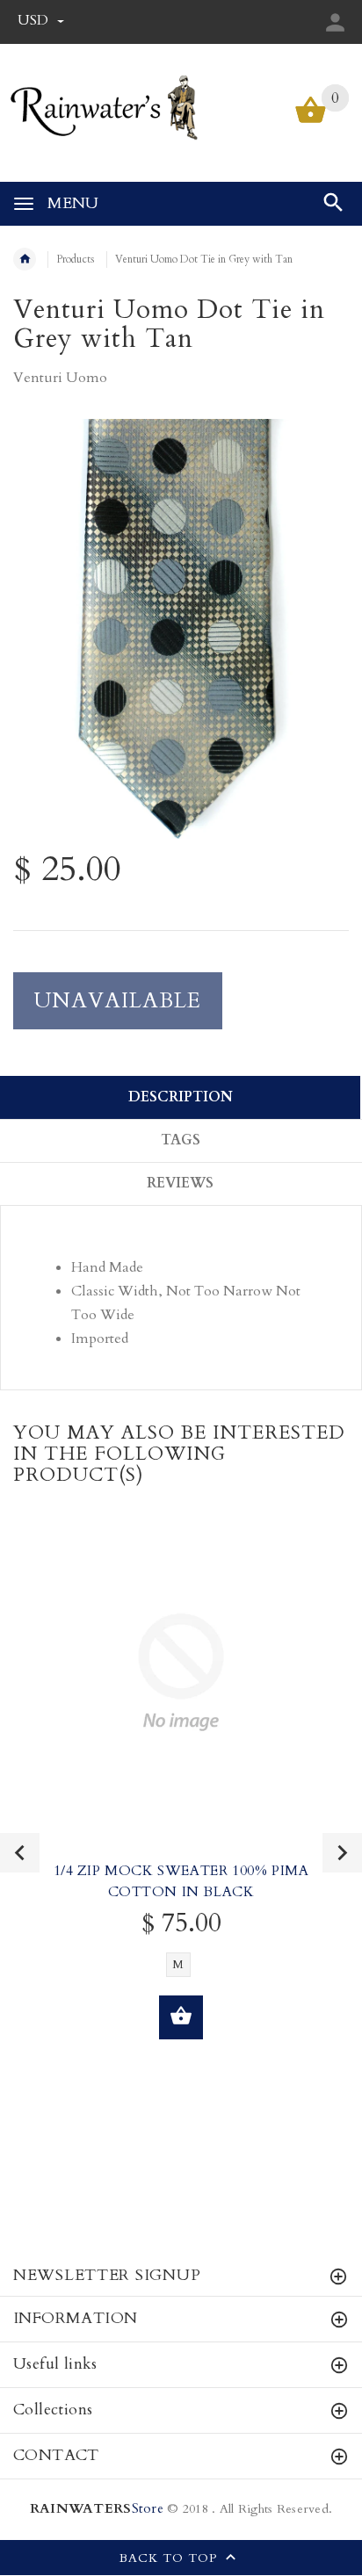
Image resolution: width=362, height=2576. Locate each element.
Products (76, 259)
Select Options (181, 2017)
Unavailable (118, 1001)
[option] (181, 629)
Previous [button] (20, 1853)
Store (97, 2509)
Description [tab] (181, 1097)
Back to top (170, 2559)
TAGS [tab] (181, 1140)
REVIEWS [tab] (180, 1183)
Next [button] (342, 1853)
